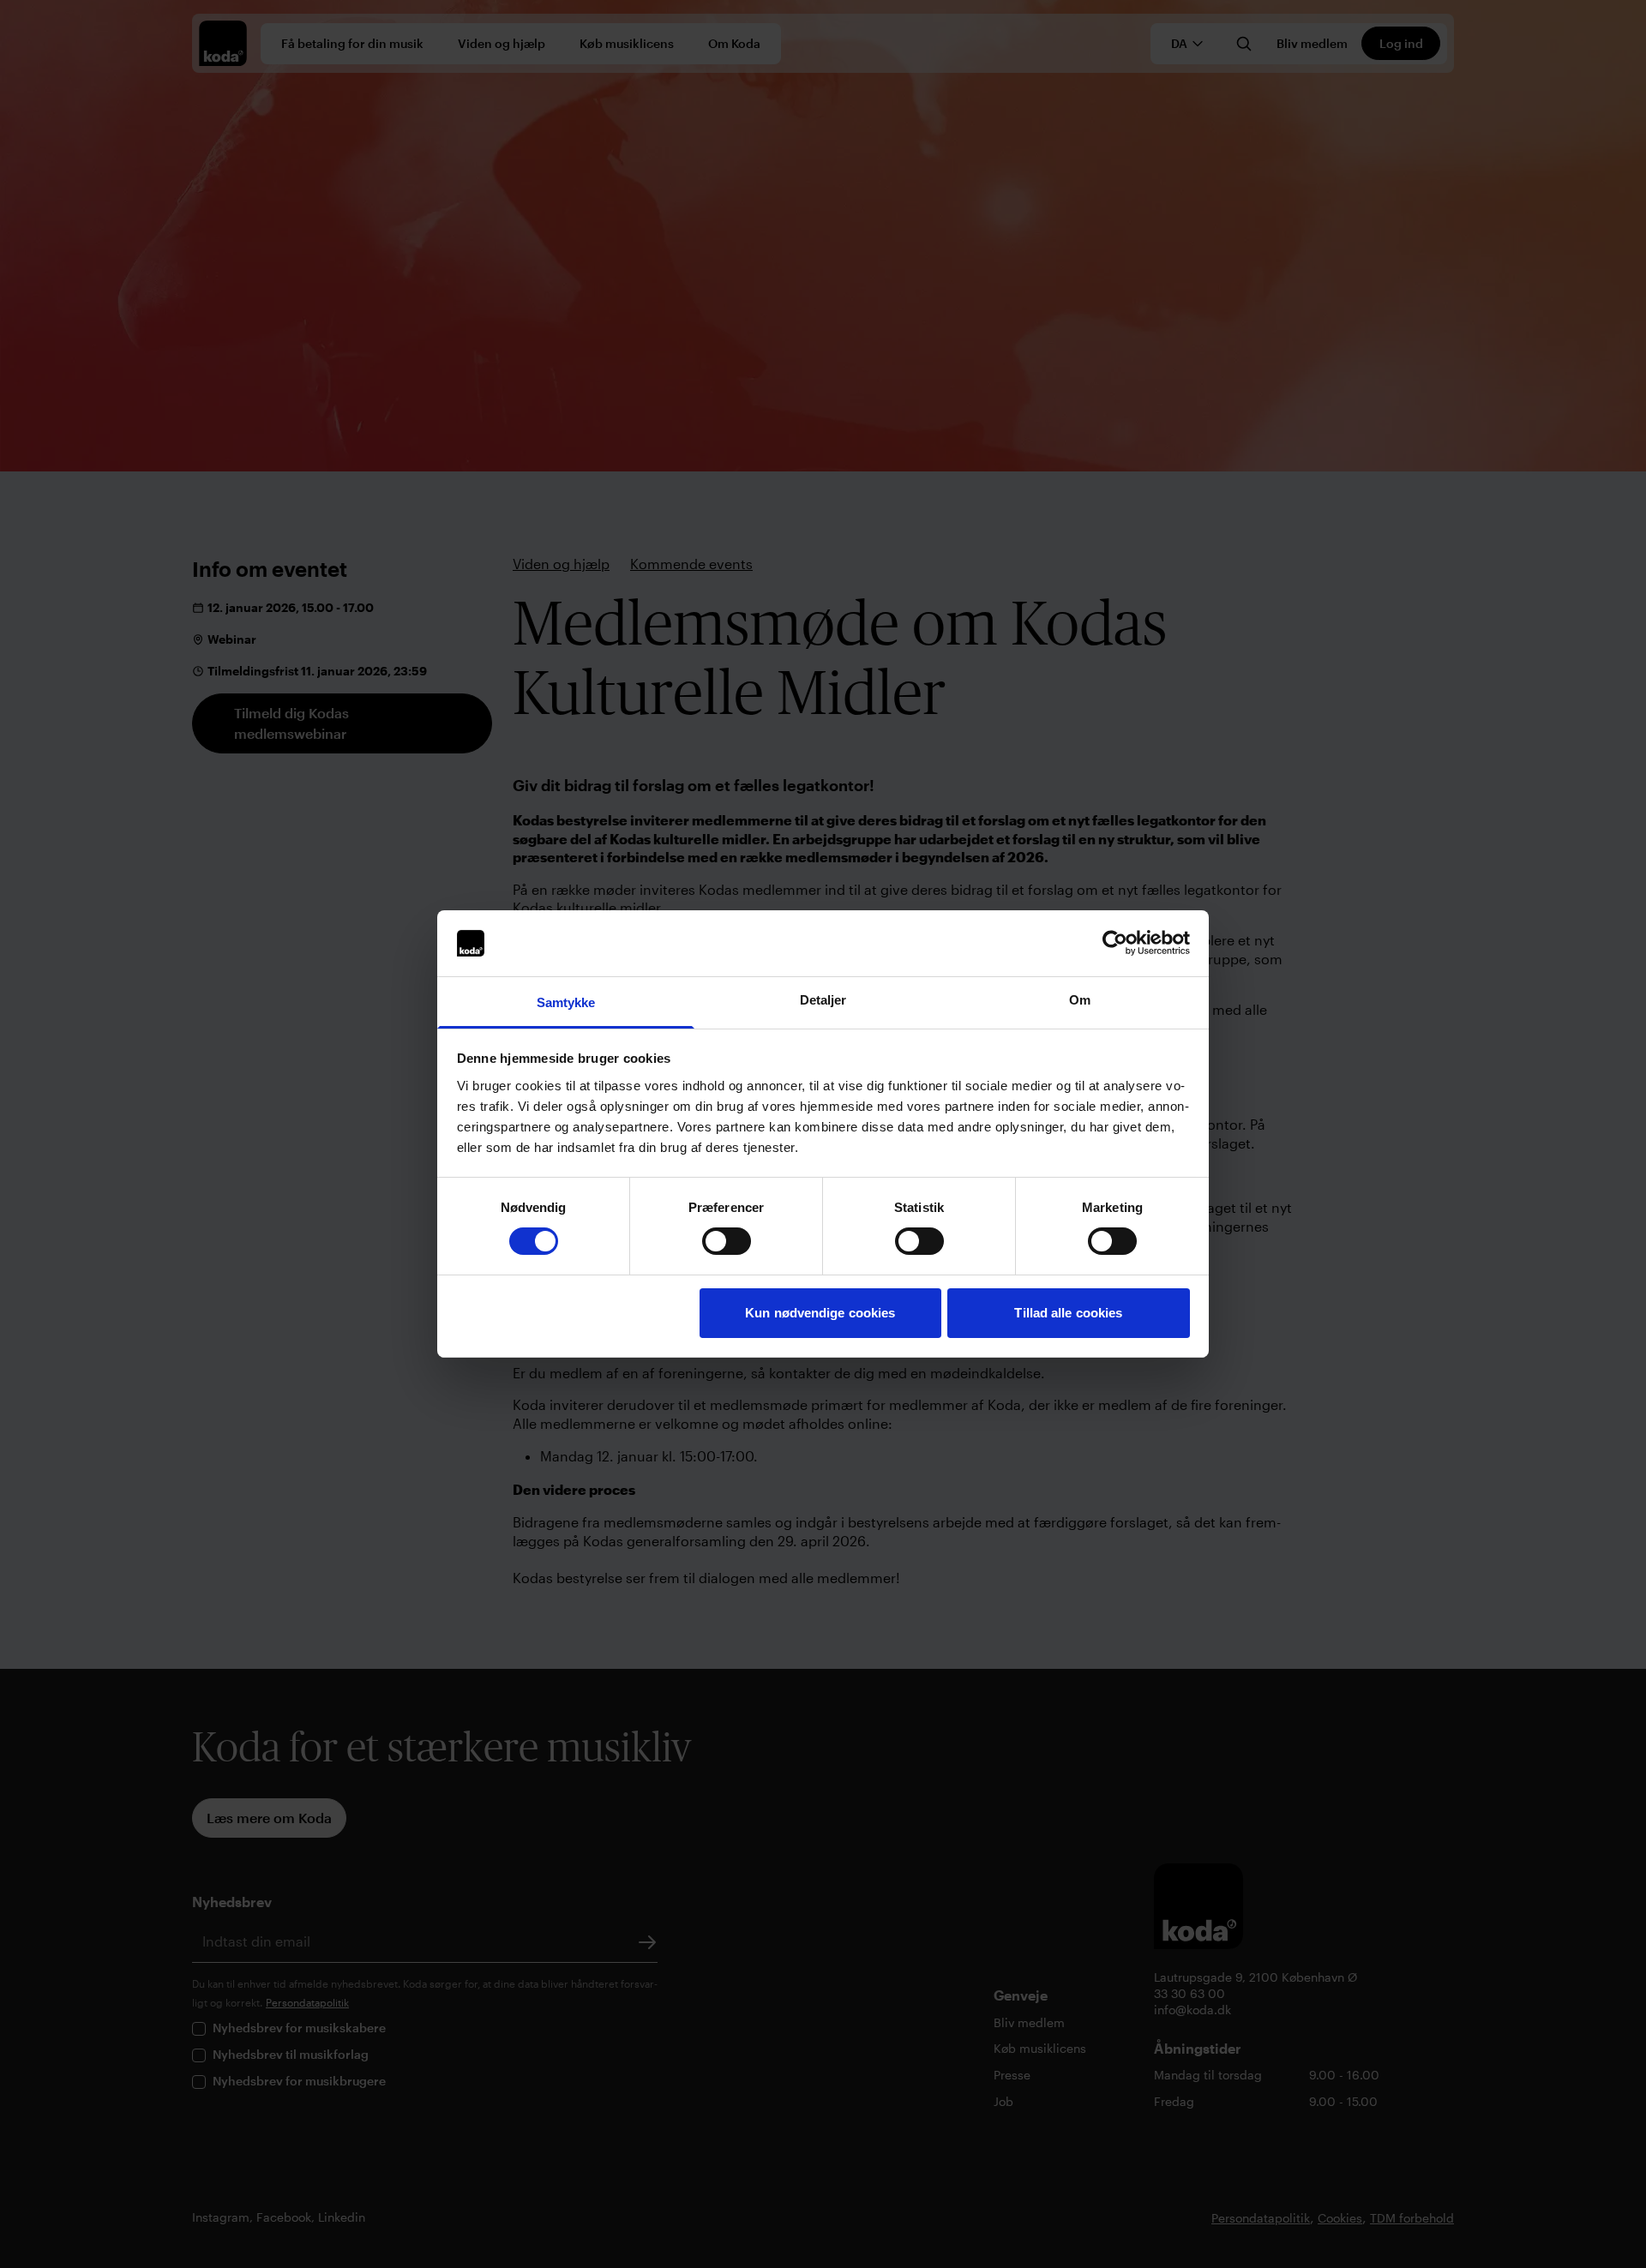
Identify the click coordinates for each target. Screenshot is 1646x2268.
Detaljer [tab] (823, 1000)
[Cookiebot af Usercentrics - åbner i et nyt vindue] (1115, 943)
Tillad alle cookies (1068, 1313)
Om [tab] (1080, 1000)
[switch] (727, 1241)
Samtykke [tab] (566, 1002)
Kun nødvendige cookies (820, 1313)
